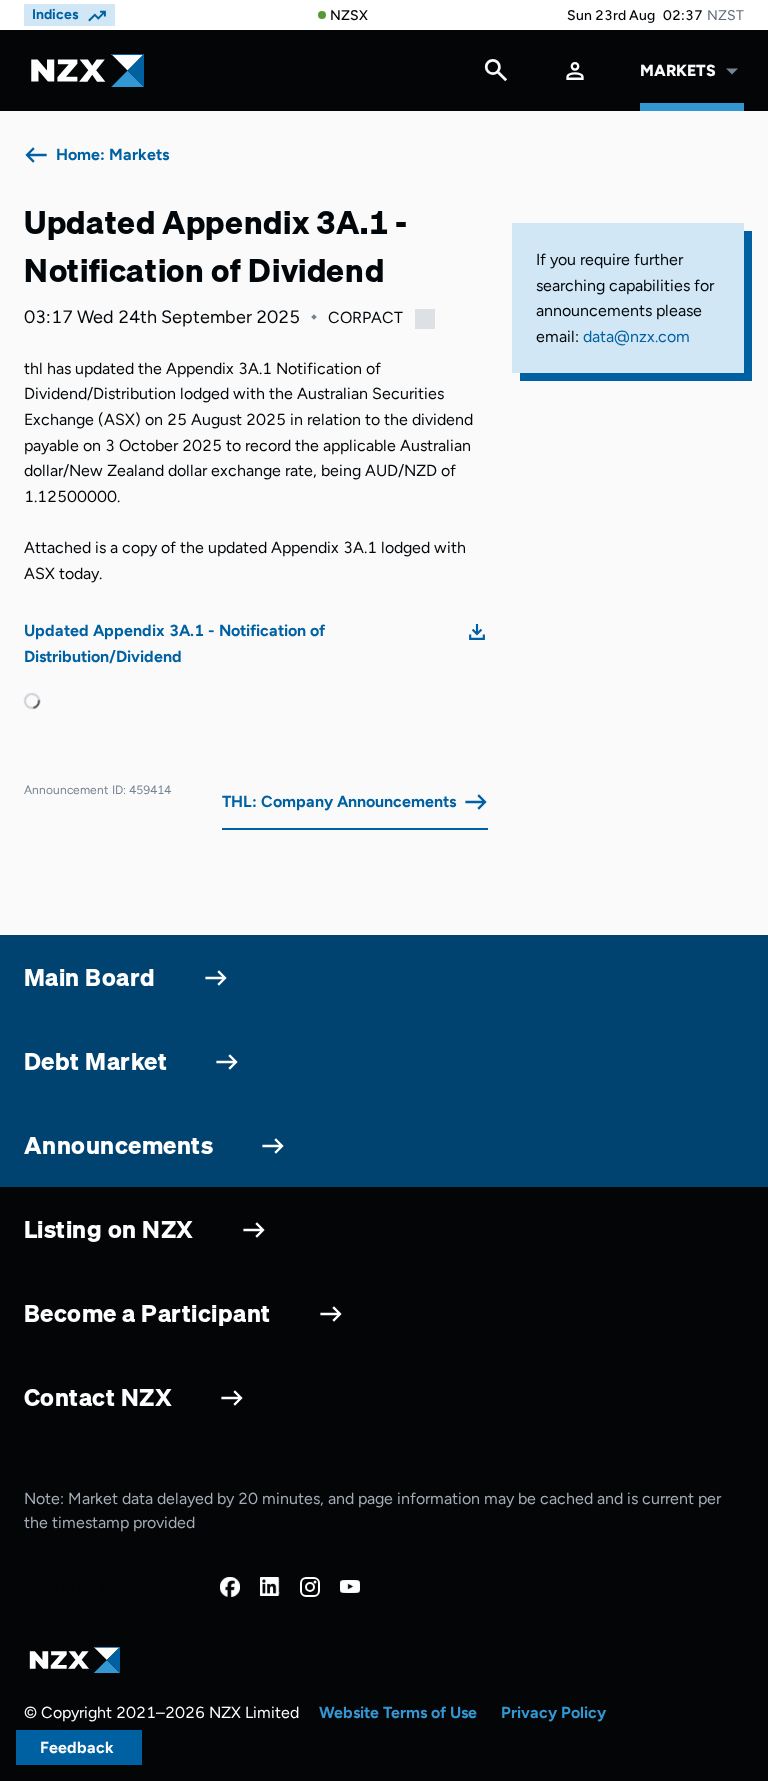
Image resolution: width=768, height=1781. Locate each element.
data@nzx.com (636, 336)
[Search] (496, 75)
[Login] (575, 70)
